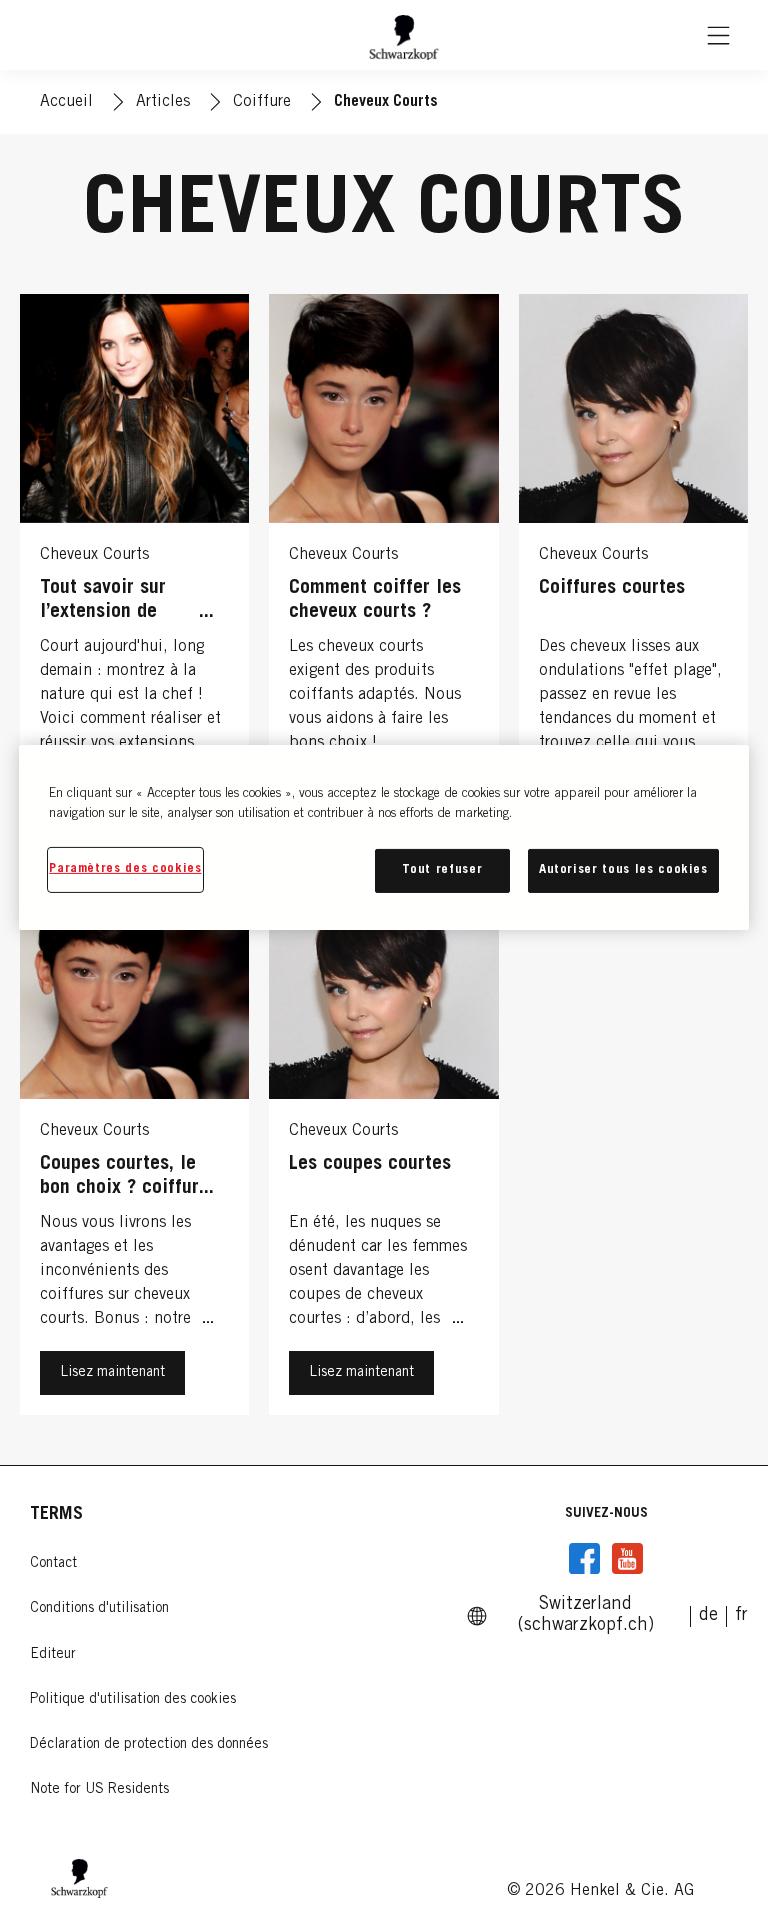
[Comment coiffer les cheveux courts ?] (383, 572)
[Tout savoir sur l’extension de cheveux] (134, 572)
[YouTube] (627, 1559)
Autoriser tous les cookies (623, 870)
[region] (384, 837)
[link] (708, 1616)
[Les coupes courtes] (383, 1148)
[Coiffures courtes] (633, 572)
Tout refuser (442, 870)
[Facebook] (585, 1559)
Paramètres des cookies (125, 869)
